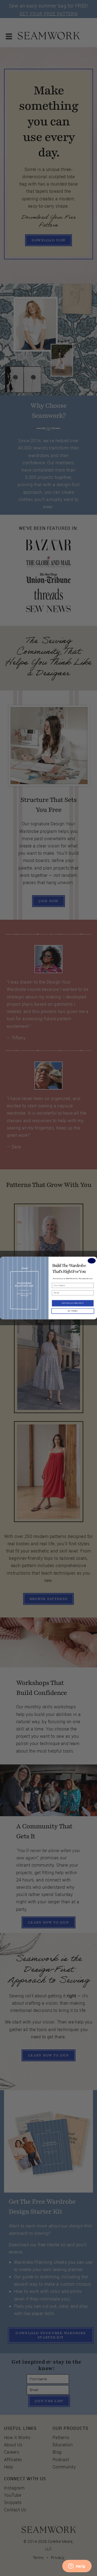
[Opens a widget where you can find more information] (77, 2567)
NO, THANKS (73, 1311)
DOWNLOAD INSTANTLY (73, 1303)
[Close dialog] (92, 1261)
